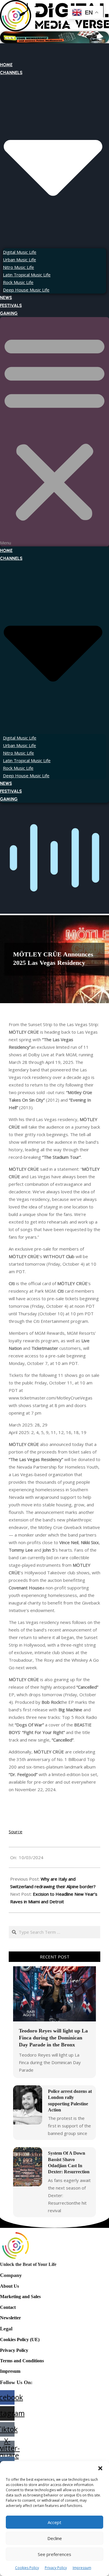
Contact (8, 2307)
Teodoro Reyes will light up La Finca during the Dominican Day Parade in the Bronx (53, 2038)
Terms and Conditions (22, 2361)
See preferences (54, 2554)
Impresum (10, 2371)
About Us (9, 2286)
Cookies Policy (27, 2568)
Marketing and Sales (20, 2297)
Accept (54, 2522)
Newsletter (10, 2318)
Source (16, 1832)
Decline (55, 2538)
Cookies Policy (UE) (20, 2340)
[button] (100, 2468)
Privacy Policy (56, 2568)
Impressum (82, 2568)
